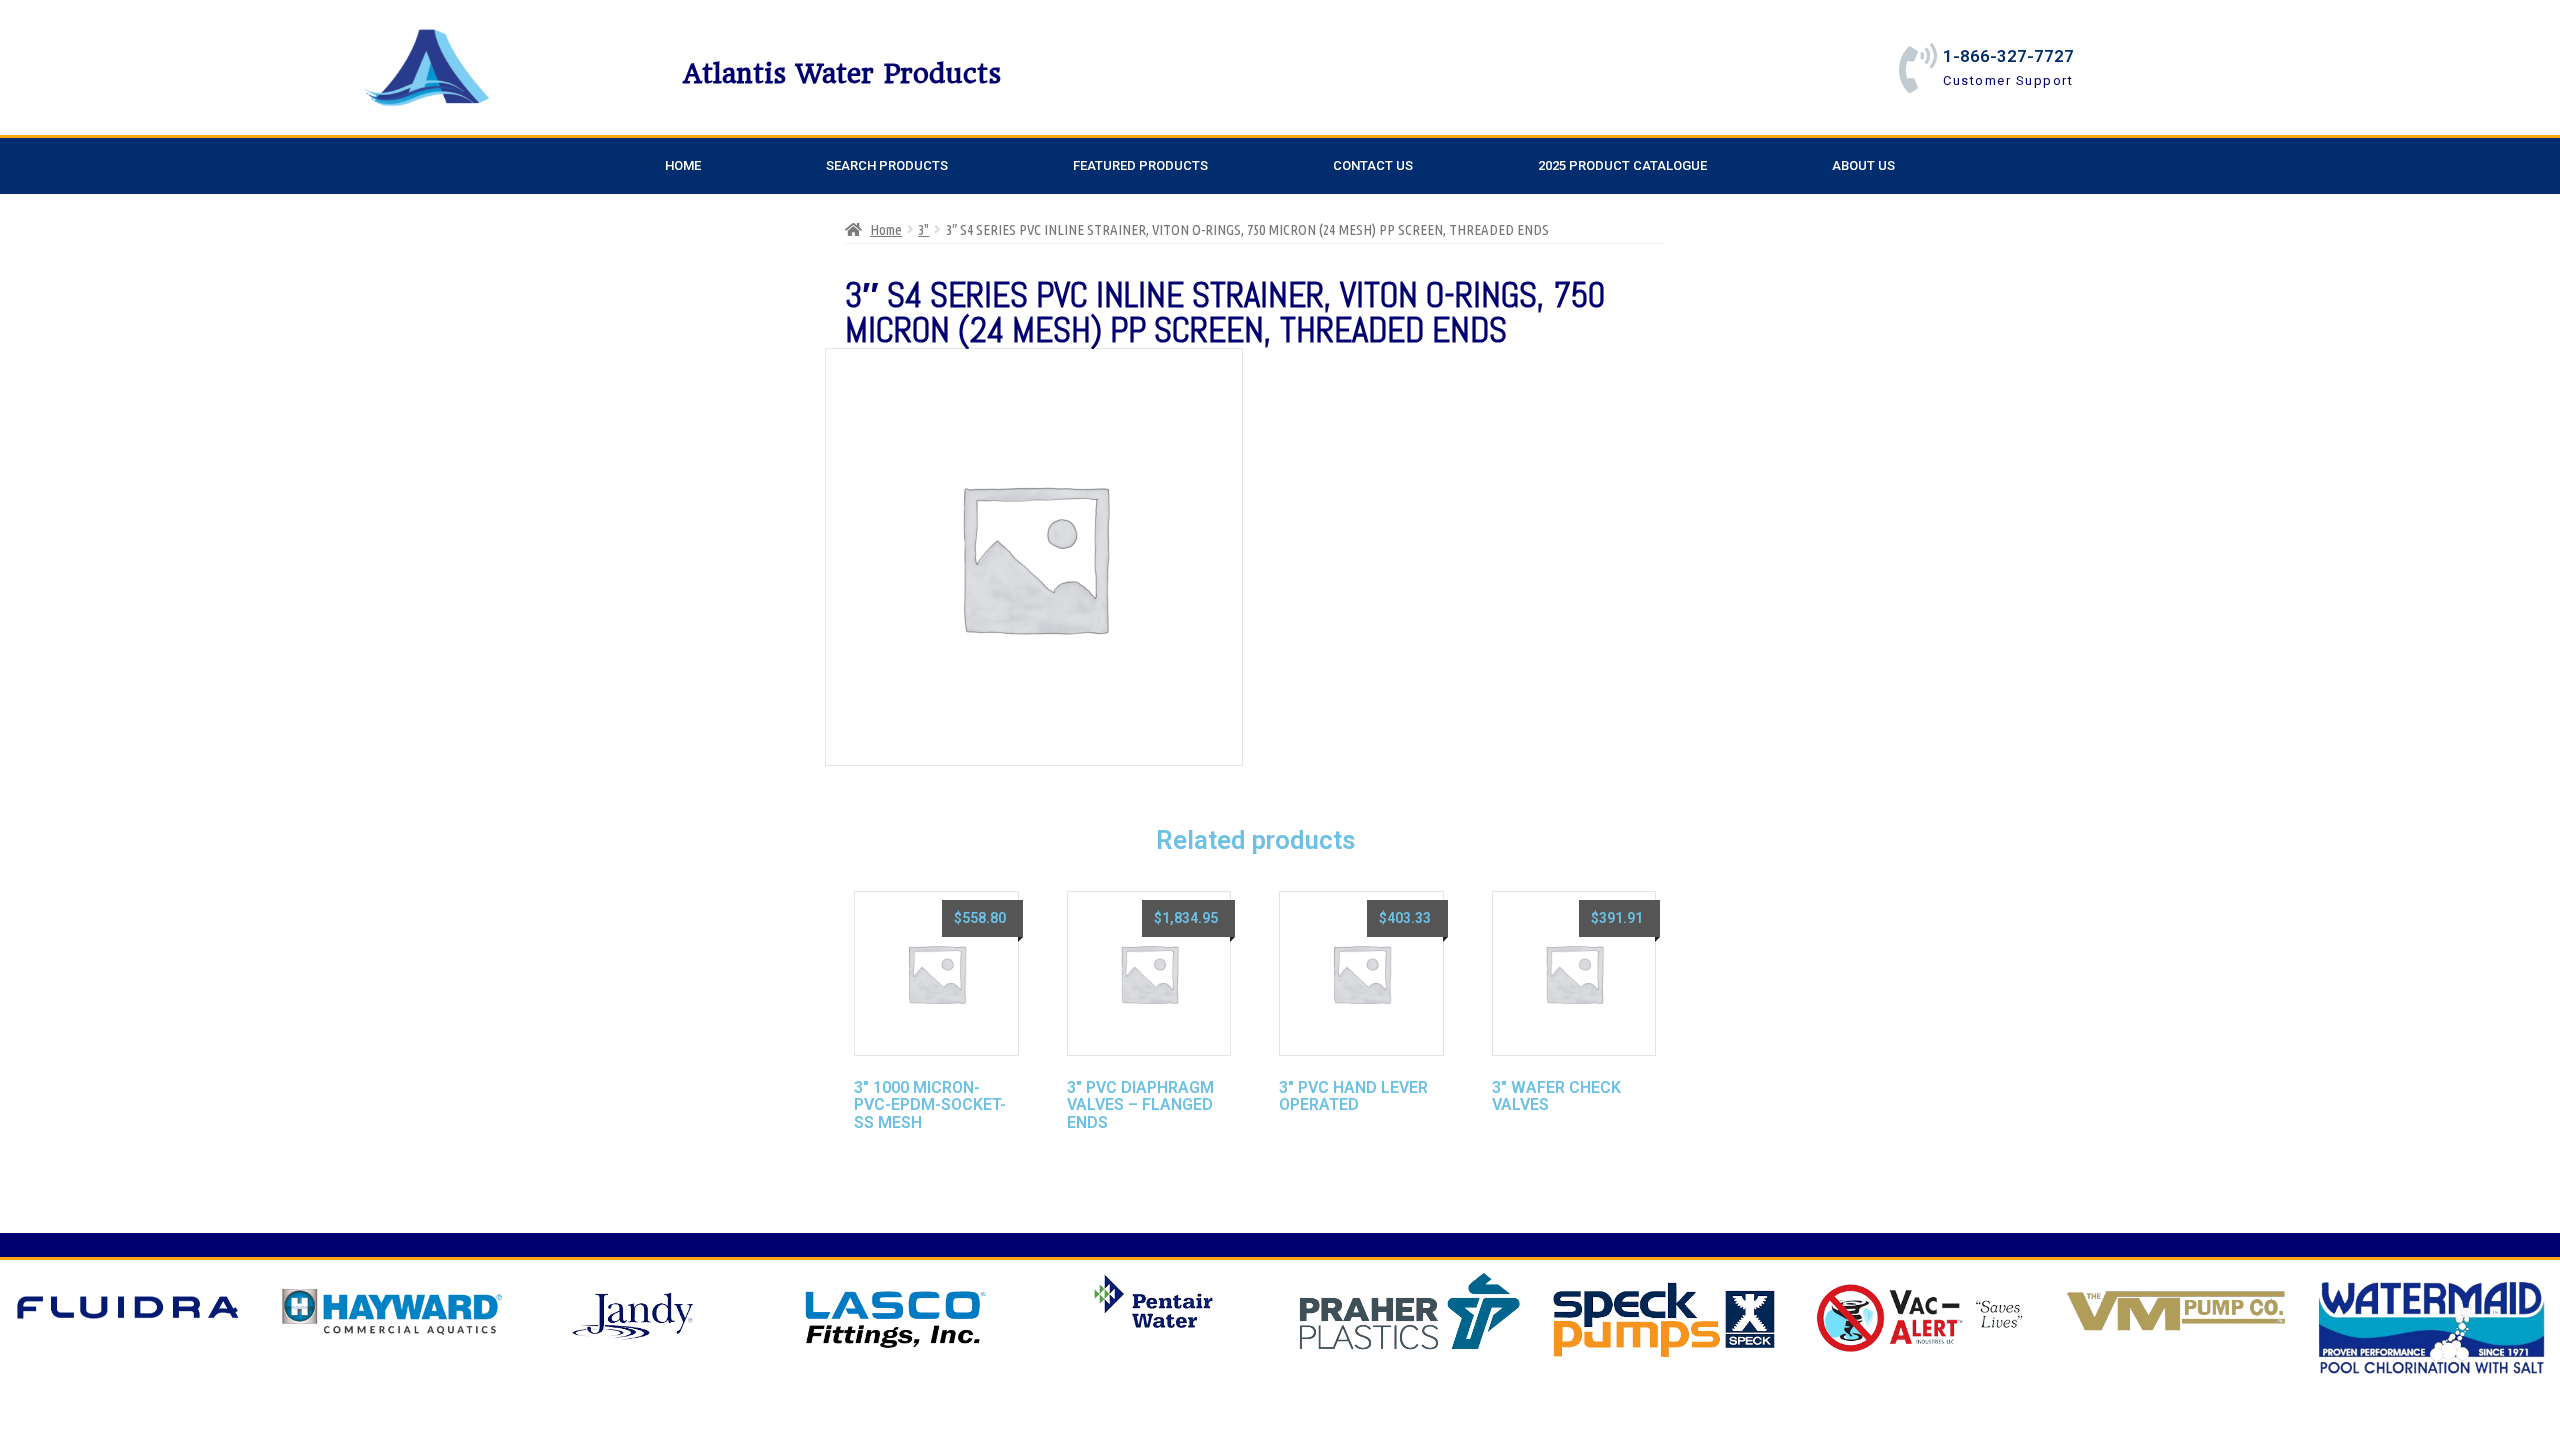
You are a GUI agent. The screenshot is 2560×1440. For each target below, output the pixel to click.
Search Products (887, 165)
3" (923, 229)
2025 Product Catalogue (1622, 165)
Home (683, 165)
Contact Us (1373, 165)
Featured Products (1140, 165)
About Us (1863, 165)
